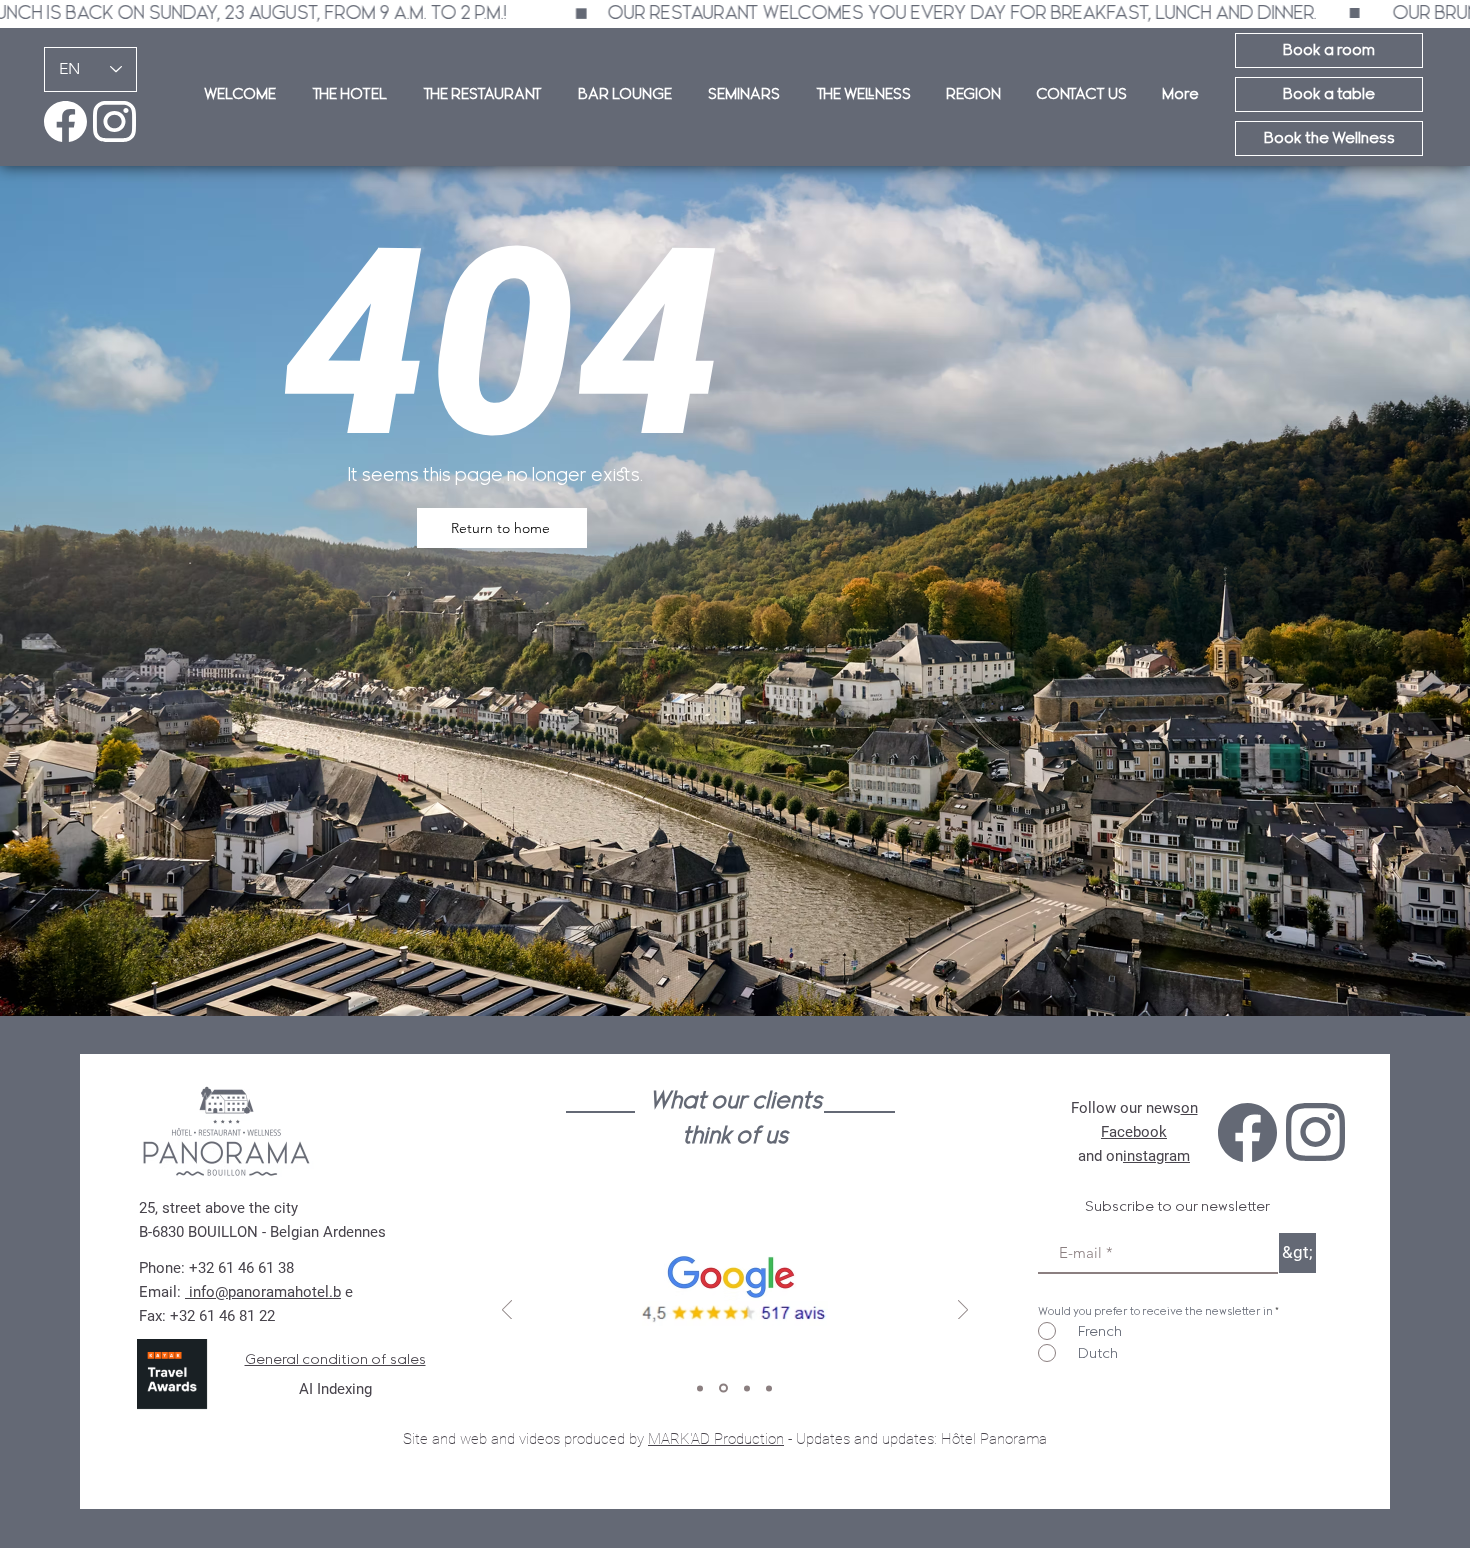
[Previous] (507, 1311)
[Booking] (745, 1388)
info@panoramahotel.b (263, 1292)
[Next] (963, 1311)
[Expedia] (769, 1388)
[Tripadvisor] (700, 1388)
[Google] (722, 1388)
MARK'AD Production (716, 1439)
